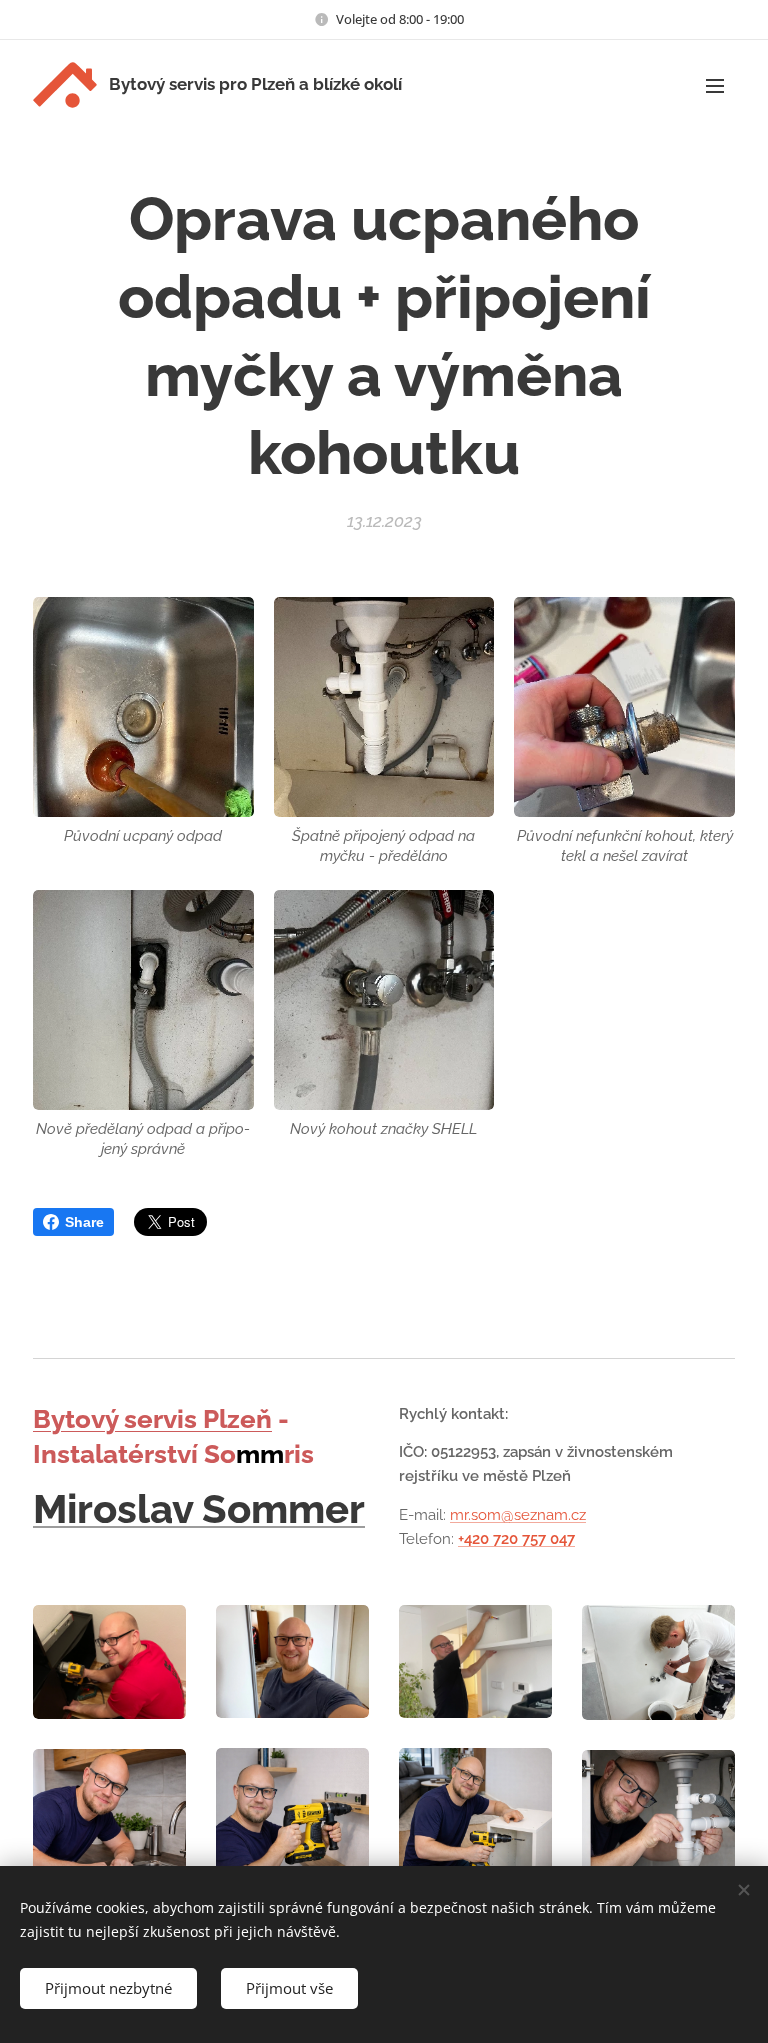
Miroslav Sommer (199, 1508)
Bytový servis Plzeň (152, 1419)
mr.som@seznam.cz (518, 1515)
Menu (715, 85)
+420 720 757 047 (516, 1539)
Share (84, 1222)
